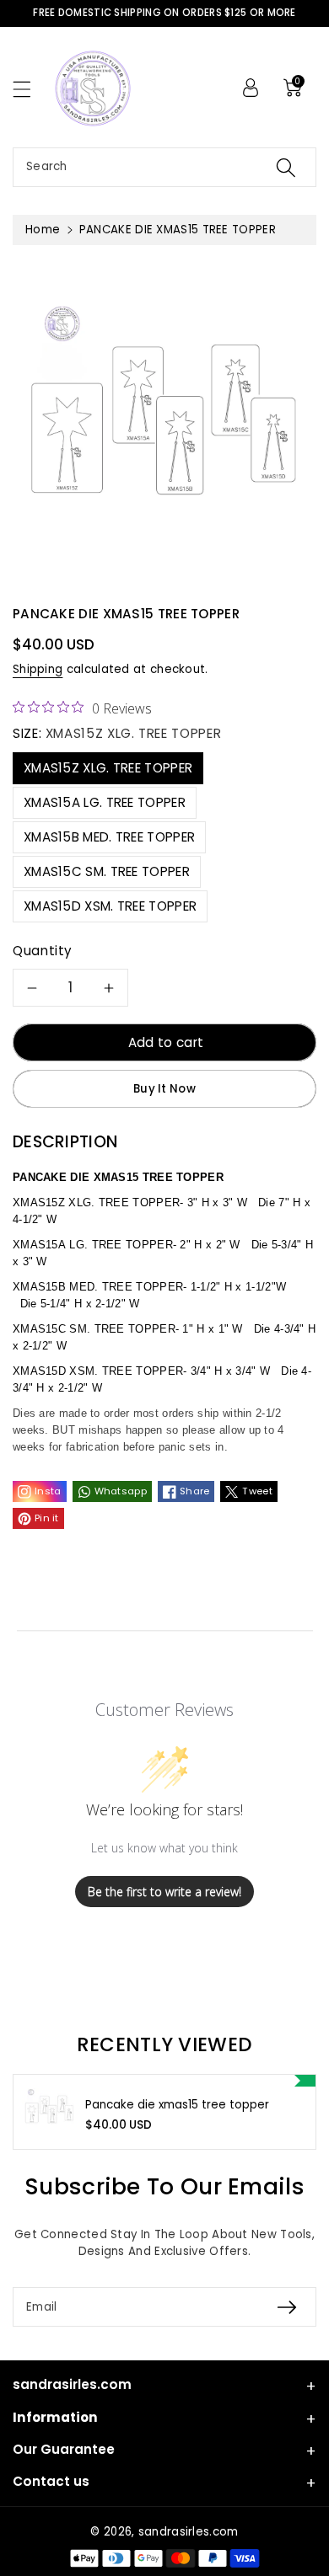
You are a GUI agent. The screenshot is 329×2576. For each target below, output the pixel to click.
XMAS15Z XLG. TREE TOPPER (108, 768)
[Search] (286, 167)
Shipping (38, 669)
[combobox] (164, 167)
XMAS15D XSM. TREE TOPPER (110, 906)
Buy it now (164, 1089)
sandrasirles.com (189, 2532)
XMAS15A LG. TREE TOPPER (105, 802)
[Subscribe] (287, 2307)
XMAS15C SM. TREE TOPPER (107, 871)
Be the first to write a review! (164, 1892)
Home (43, 230)
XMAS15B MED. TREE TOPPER (109, 837)
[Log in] (251, 88)
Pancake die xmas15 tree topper (177, 2105)
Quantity (43, 951)
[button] (30, 89)
